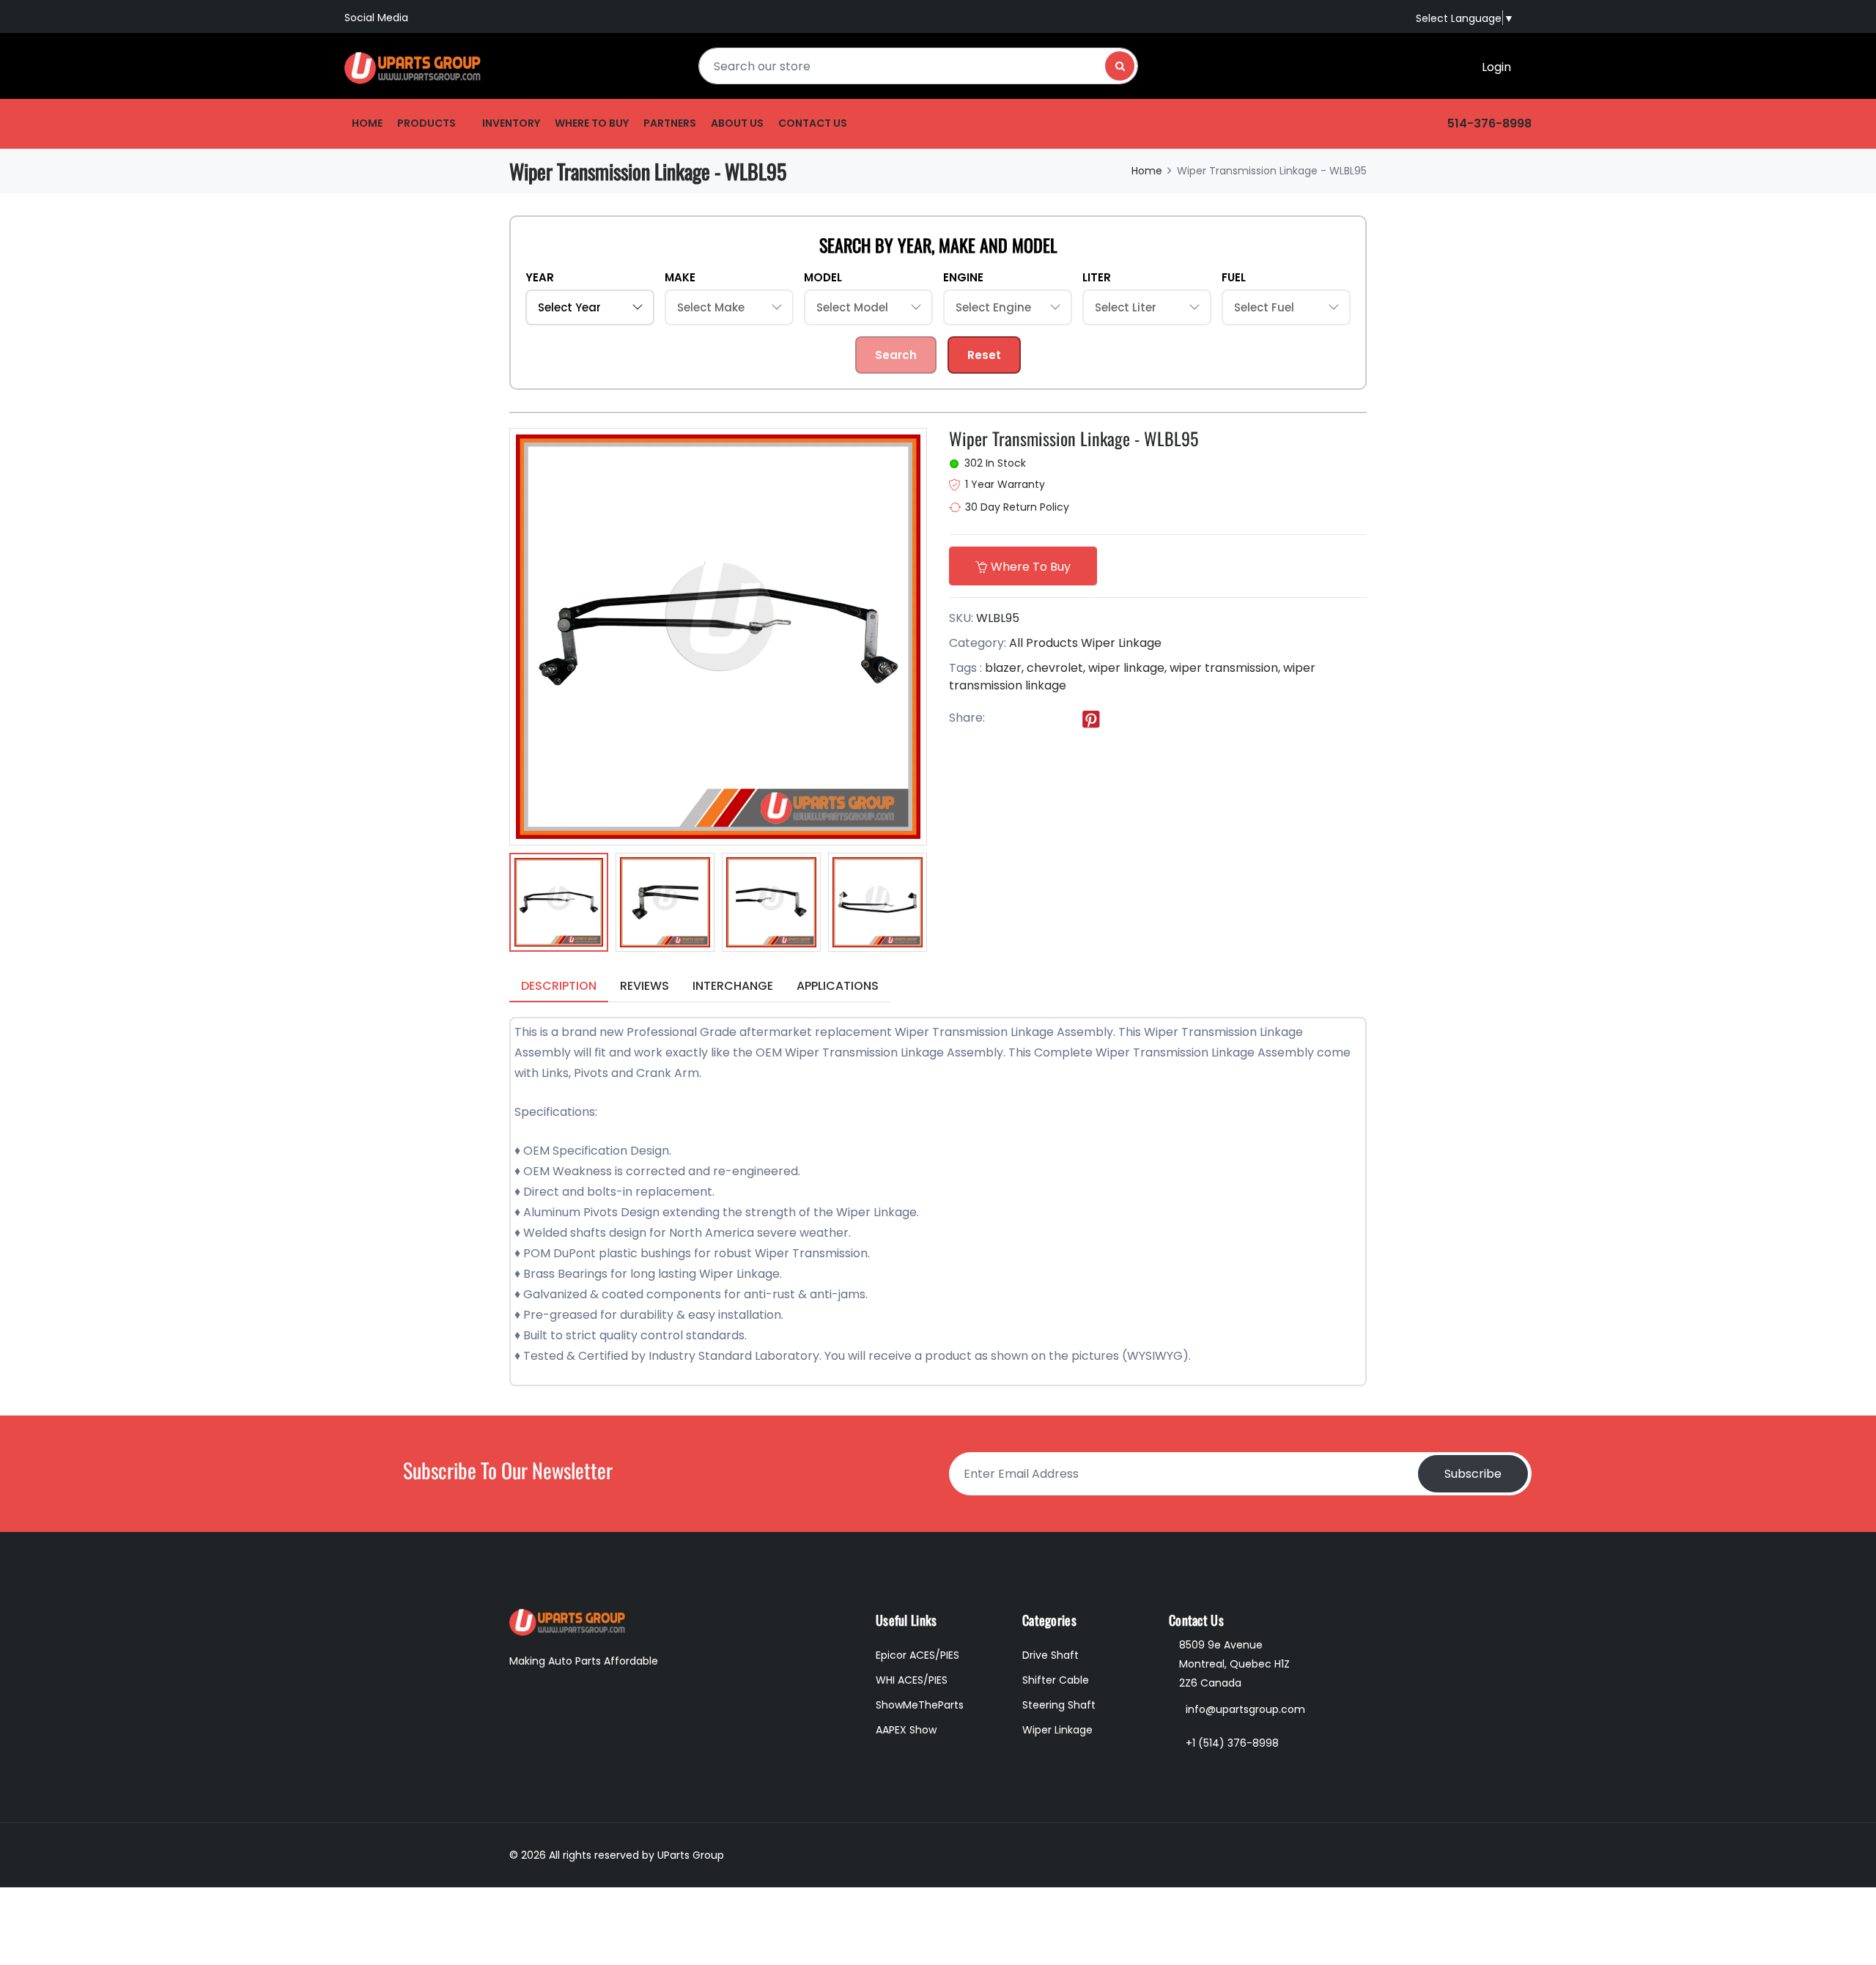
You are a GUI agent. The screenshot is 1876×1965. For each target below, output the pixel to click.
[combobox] (918, 66)
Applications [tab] (838, 986)
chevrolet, (1056, 668)
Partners (670, 123)
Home (367, 123)
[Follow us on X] (1031, 719)
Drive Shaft (1050, 1655)
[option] (559, 905)
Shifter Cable (1056, 1680)
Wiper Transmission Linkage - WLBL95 (1074, 438)
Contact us (813, 123)
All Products (1044, 643)
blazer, (1004, 668)
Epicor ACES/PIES (917, 1655)
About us (737, 123)
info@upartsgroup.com (1245, 1709)
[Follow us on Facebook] (1001, 719)
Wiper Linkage (1121, 643)
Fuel (1234, 277)
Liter (1097, 277)
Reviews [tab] (645, 986)
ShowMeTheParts (920, 1705)
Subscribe (1473, 1474)
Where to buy (592, 123)
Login (1496, 67)
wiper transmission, (1225, 668)
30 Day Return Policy (1017, 507)
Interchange (733, 986)
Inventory (511, 123)
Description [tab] (559, 986)
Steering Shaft (1059, 1705)
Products (426, 123)
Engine (963, 277)
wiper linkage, (1127, 668)
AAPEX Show (906, 1730)
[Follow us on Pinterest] (1091, 719)
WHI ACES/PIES (912, 1680)
